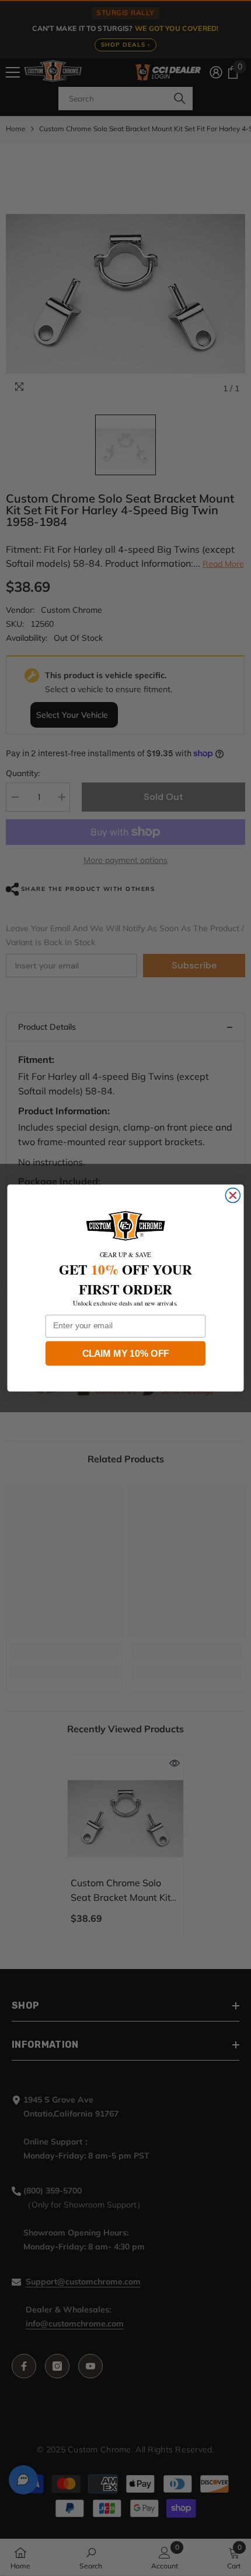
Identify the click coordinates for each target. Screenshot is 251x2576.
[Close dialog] (233, 1196)
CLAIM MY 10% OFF (126, 1353)
